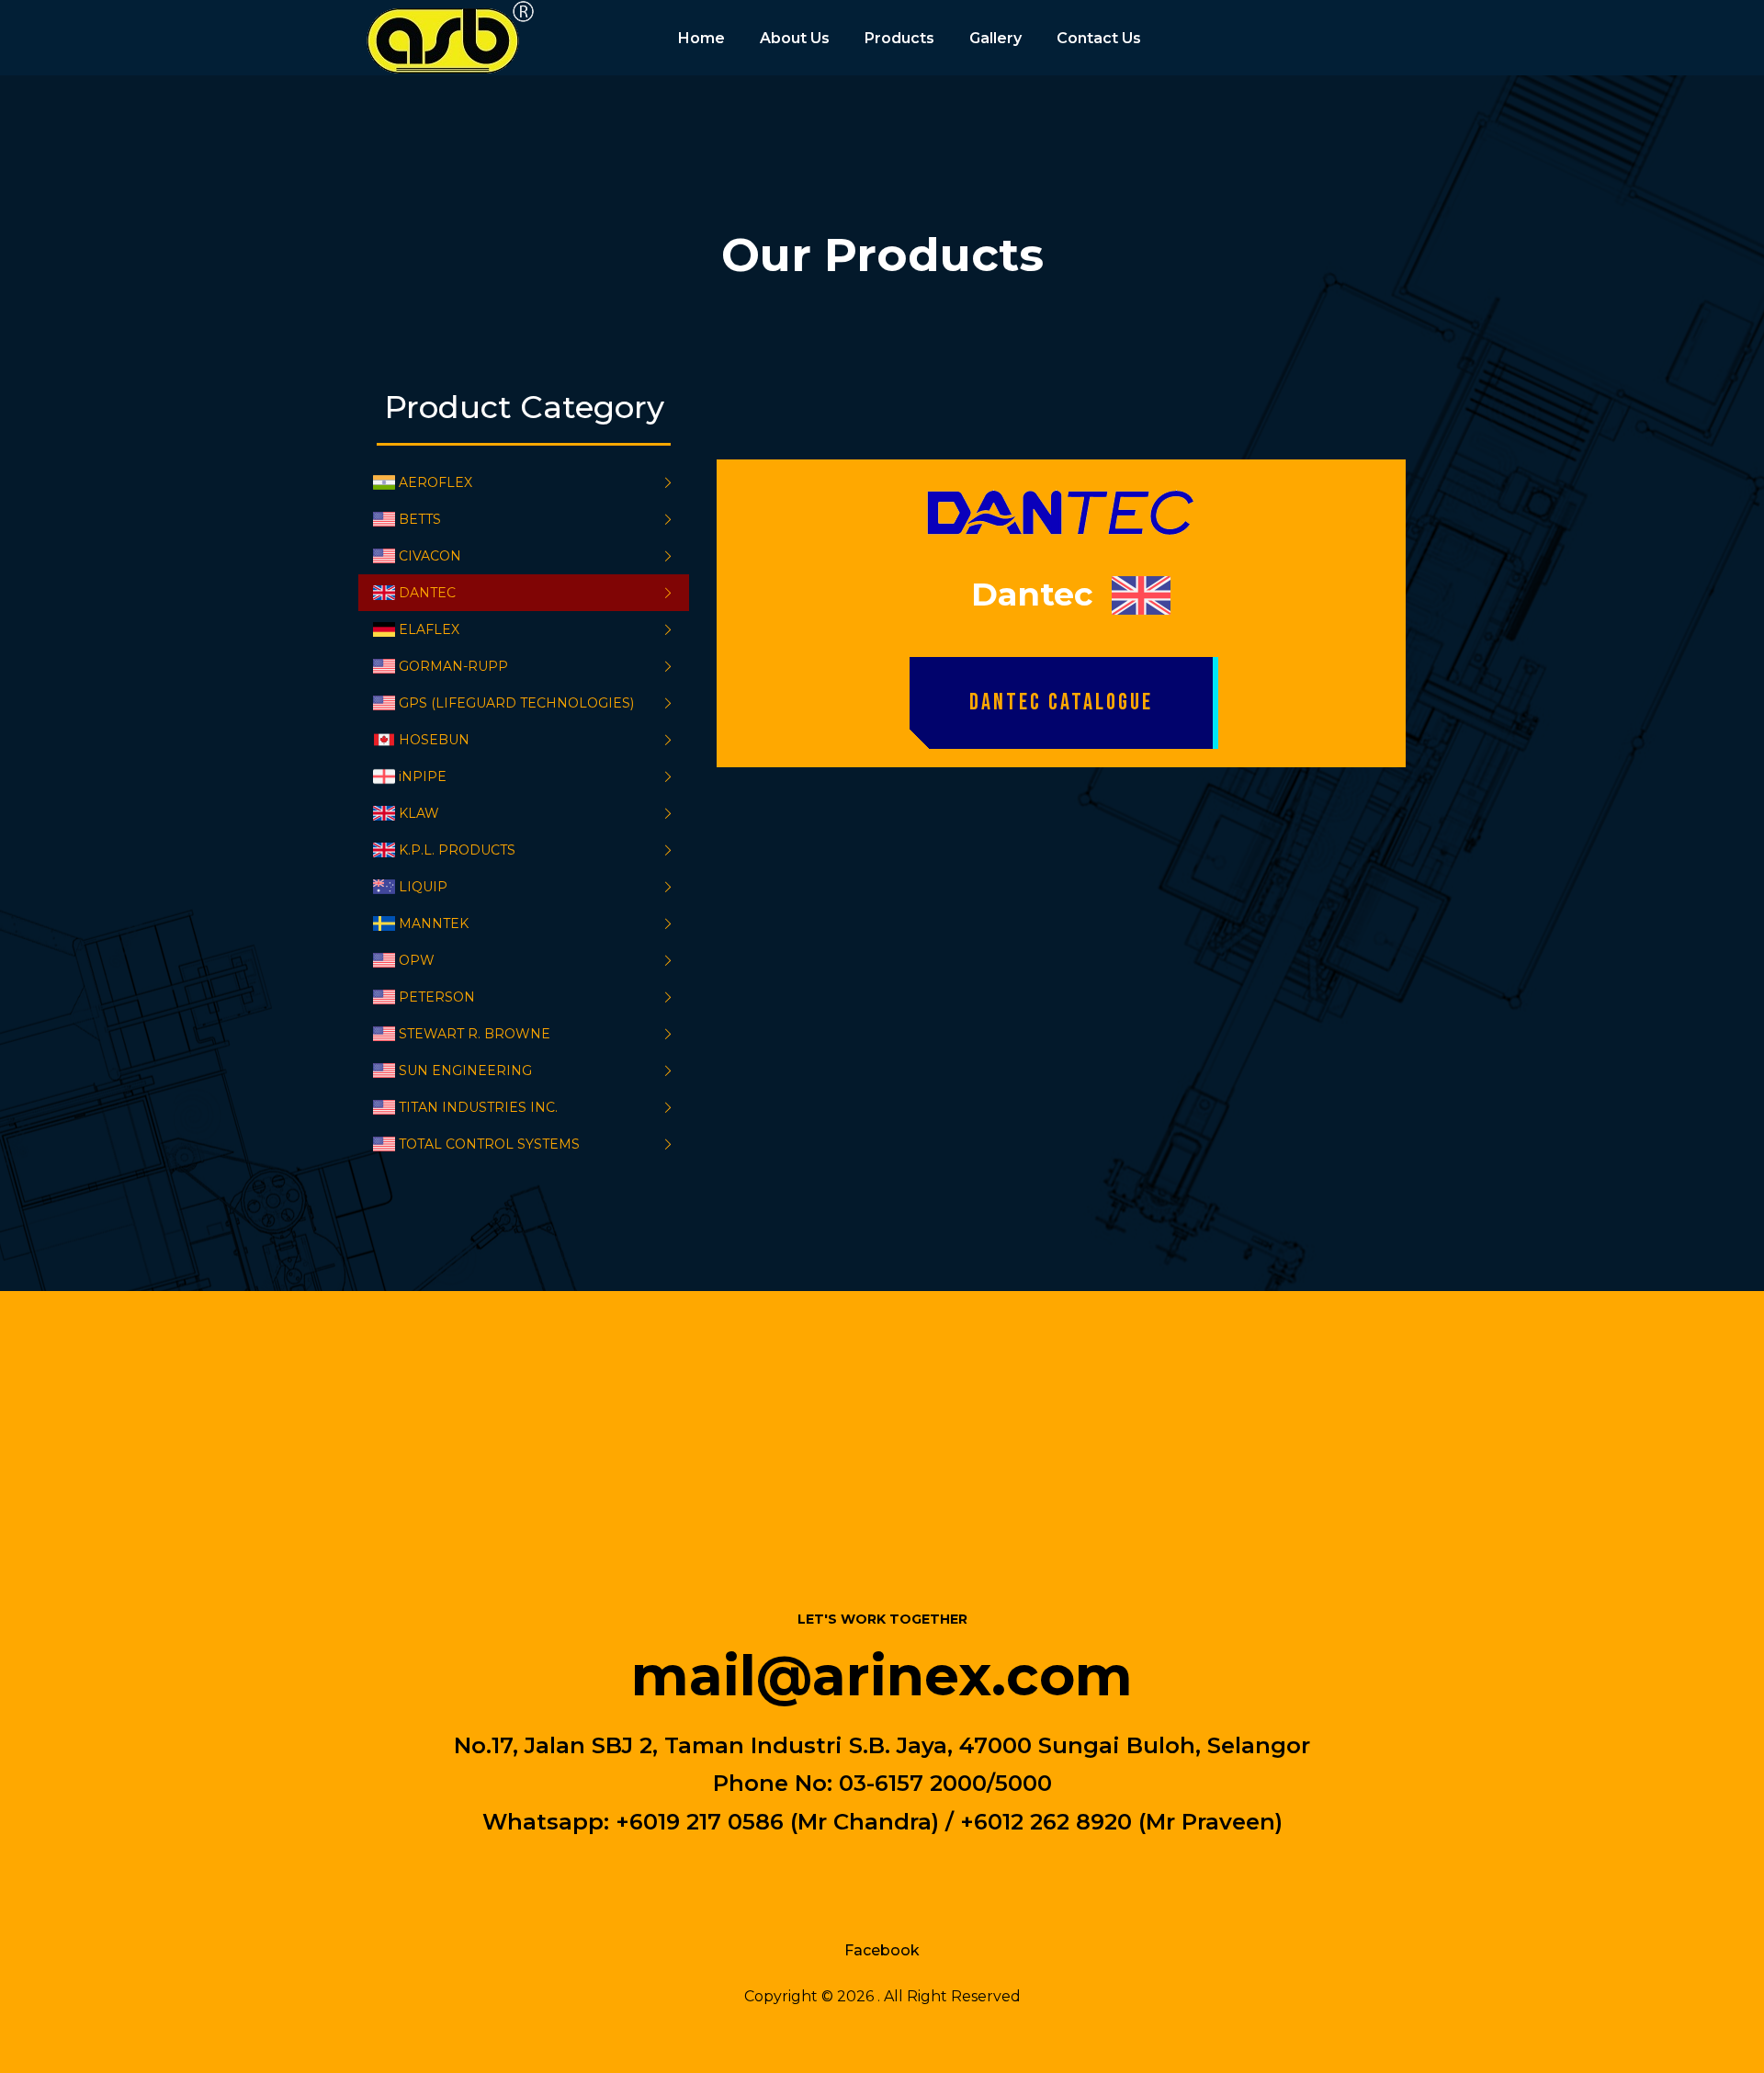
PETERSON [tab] (437, 997)
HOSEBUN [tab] (434, 740)
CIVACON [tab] (430, 556)
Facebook (882, 1950)
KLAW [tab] (419, 813)
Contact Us (1099, 38)
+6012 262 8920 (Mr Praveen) (1121, 1821)
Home (701, 38)
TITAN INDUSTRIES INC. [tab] (478, 1107)
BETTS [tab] (420, 519)
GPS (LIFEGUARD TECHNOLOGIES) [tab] (516, 703)
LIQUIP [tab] (423, 887)
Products (899, 38)
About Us (795, 38)
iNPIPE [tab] (423, 776)
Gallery (995, 38)
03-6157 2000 (913, 1783)
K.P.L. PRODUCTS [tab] (457, 850)
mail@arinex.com (882, 1675)
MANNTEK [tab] (434, 923)
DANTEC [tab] (427, 593)
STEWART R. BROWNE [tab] (475, 1034)
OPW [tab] (417, 960)
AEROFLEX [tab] (435, 482)
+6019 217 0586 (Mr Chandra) (777, 1821)
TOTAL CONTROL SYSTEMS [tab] (489, 1144)
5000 (1023, 1783)
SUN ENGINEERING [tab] (465, 1070)
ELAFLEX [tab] (429, 629)
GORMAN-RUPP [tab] (453, 666)
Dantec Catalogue (1061, 702)
